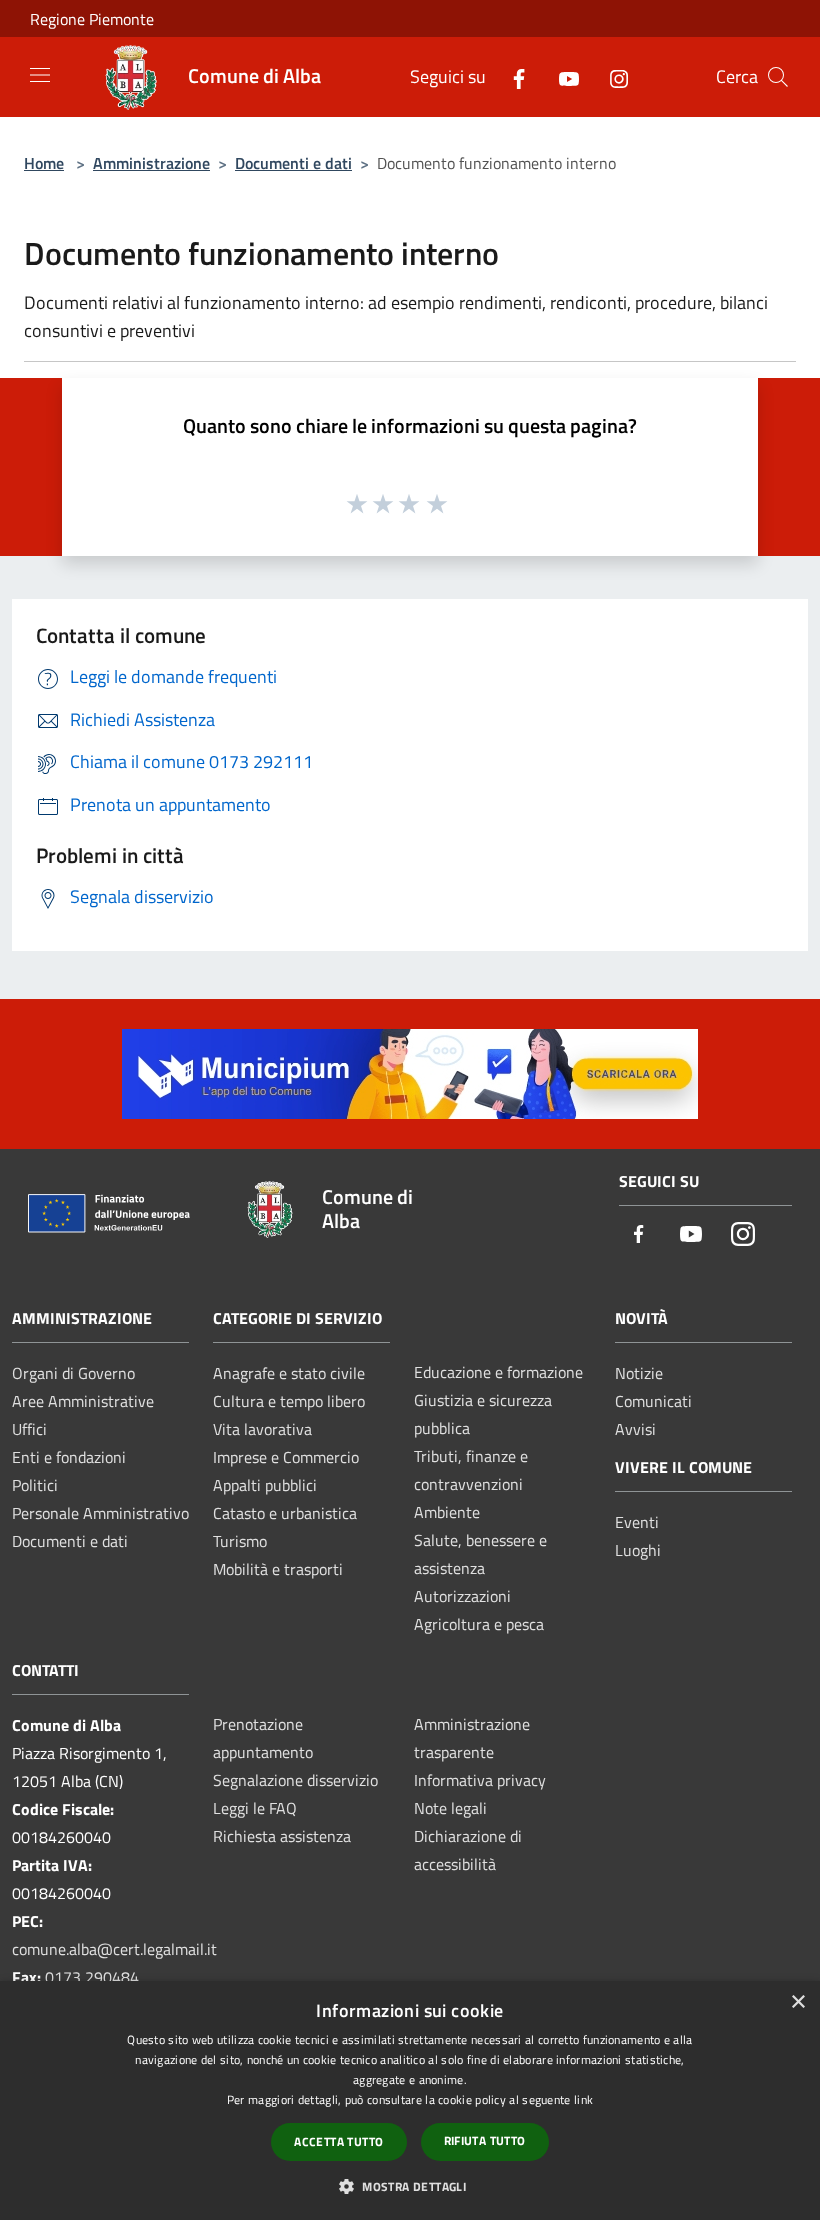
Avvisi (635, 1429)
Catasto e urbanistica (285, 1513)
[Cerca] (778, 77)
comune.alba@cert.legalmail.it (114, 1949)
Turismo (240, 1541)
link (583, 2099)
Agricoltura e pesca (479, 1624)
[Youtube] (561, 76)
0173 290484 (92, 1977)
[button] (410, 2186)
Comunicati (653, 1401)
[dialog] (410, 2100)
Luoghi (638, 1550)
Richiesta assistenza (282, 1836)
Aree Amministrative (83, 1401)
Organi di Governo (73, 1373)
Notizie (639, 1373)
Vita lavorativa (262, 1429)
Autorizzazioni (462, 1596)
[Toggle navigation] (40, 75)
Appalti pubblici (265, 1485)
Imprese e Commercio (286, 1457)
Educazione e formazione (498, 1372)
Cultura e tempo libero (289, 1401)
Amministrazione (151, 163)
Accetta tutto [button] (338, 2141)
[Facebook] (511, 76)
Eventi (637, 1522)
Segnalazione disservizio (295, 1780)
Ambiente (447, 1512)
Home (44, 163)
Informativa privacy (480, 1780)
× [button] (797, 2002)
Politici (35, 1485)
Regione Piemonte (92, 19)
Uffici (29, 1429)
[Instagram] (611, 76)
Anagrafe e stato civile (289, 1373)
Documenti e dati (293, 163)
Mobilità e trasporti (278, 1569)
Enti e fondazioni (69, 1457)
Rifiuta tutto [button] (485, 2140)
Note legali (450, 1808)
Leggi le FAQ (255, 1808)
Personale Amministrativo (100, 1513)
